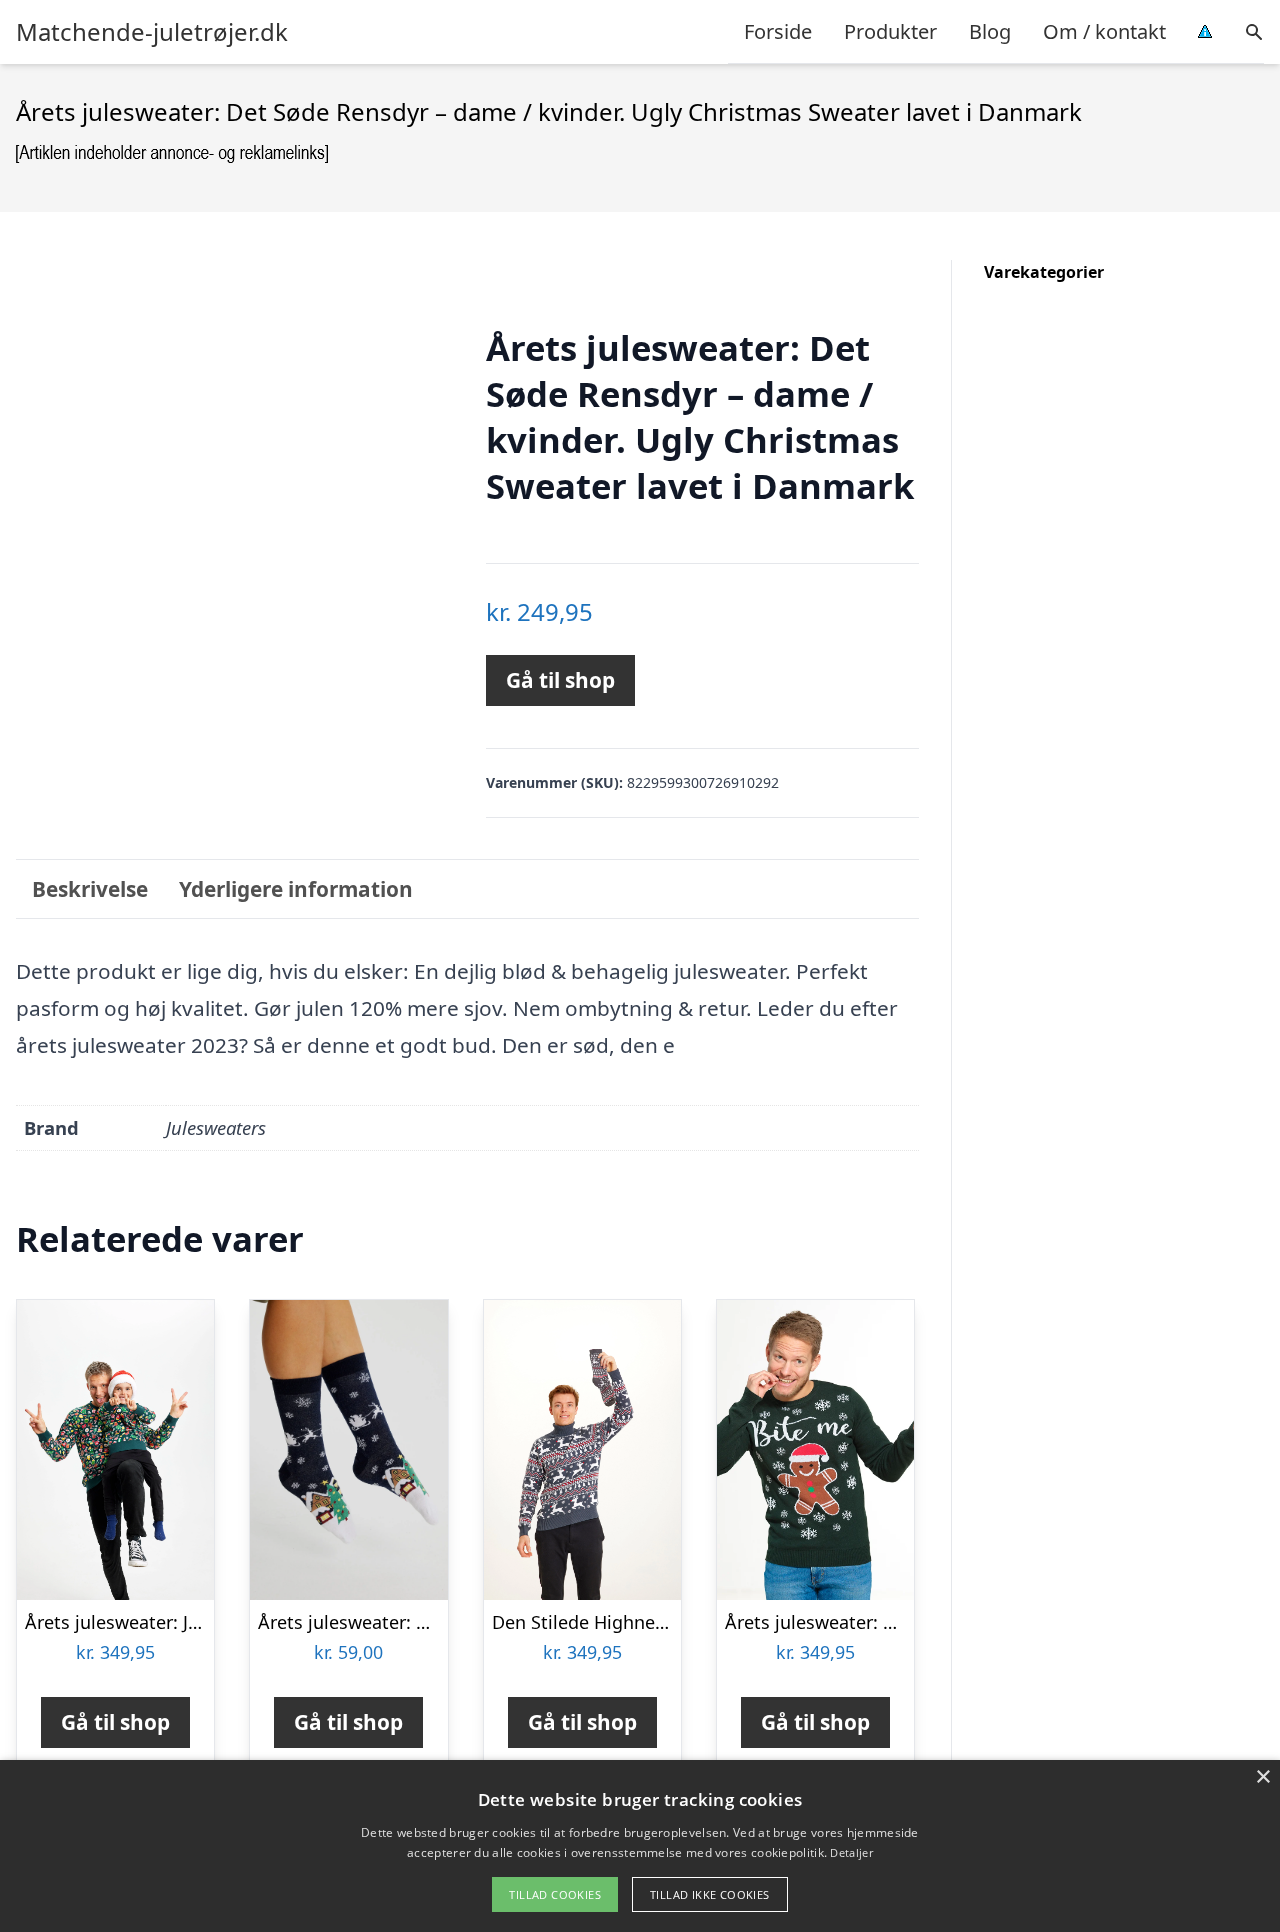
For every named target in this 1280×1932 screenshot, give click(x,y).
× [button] (1262, 1777)
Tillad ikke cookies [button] (710, 1894)
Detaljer (851, 1852)
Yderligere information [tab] (296, 889)
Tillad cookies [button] (555, 1894)
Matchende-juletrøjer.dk (152, 32)
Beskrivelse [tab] (90, 889)
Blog (990, 31)
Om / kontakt (1104, 31)
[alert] (640, 1846)
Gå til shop (560, 680)
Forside (778, 31)
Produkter (890, 31)
